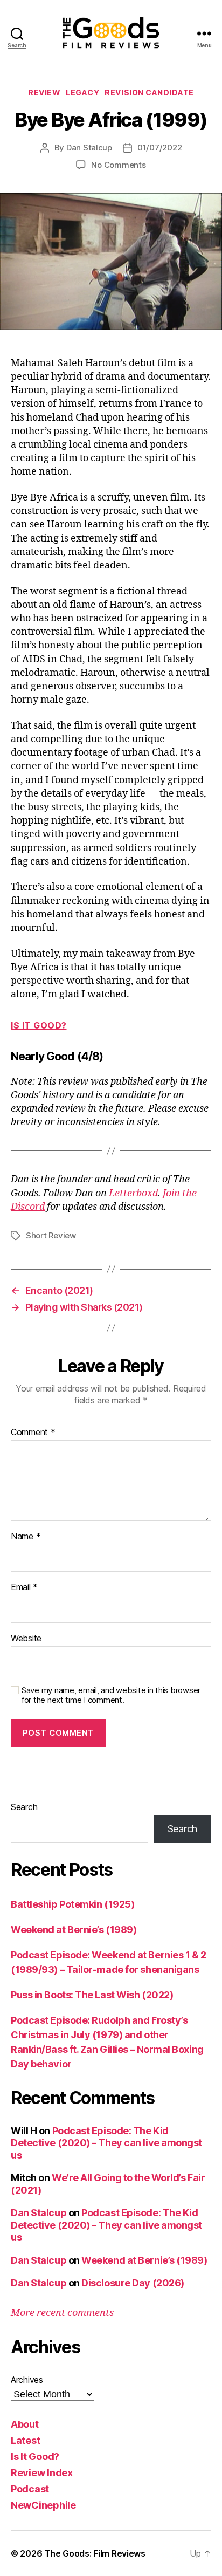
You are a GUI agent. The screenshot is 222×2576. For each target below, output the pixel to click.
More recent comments (62, 2313)
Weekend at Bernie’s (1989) (74, 1930)
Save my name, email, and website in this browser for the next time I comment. (111, 1695)
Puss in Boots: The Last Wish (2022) (92, 1995)
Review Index (42, 2473)
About (25, 2424)
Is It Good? (39, 1025)
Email (24, 1587)
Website (26, 1639)
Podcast (30, 2489)
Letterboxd (133, 1193)
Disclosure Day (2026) (133, 2283)
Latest (25, 2440)
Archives (27, 2380)
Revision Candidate (149, 93)
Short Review (51, 1235)
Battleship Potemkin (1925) (72, 1904)
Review (44, 93)
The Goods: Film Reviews (95, 2553)
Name (26, 1537)
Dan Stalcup (89, 148)
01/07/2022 (159, 148)
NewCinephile (43, 2505)
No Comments (118, 165)
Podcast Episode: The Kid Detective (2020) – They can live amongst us (106, 2143)
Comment (33, 1433)
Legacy (82, 93)
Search (24, 1807)
